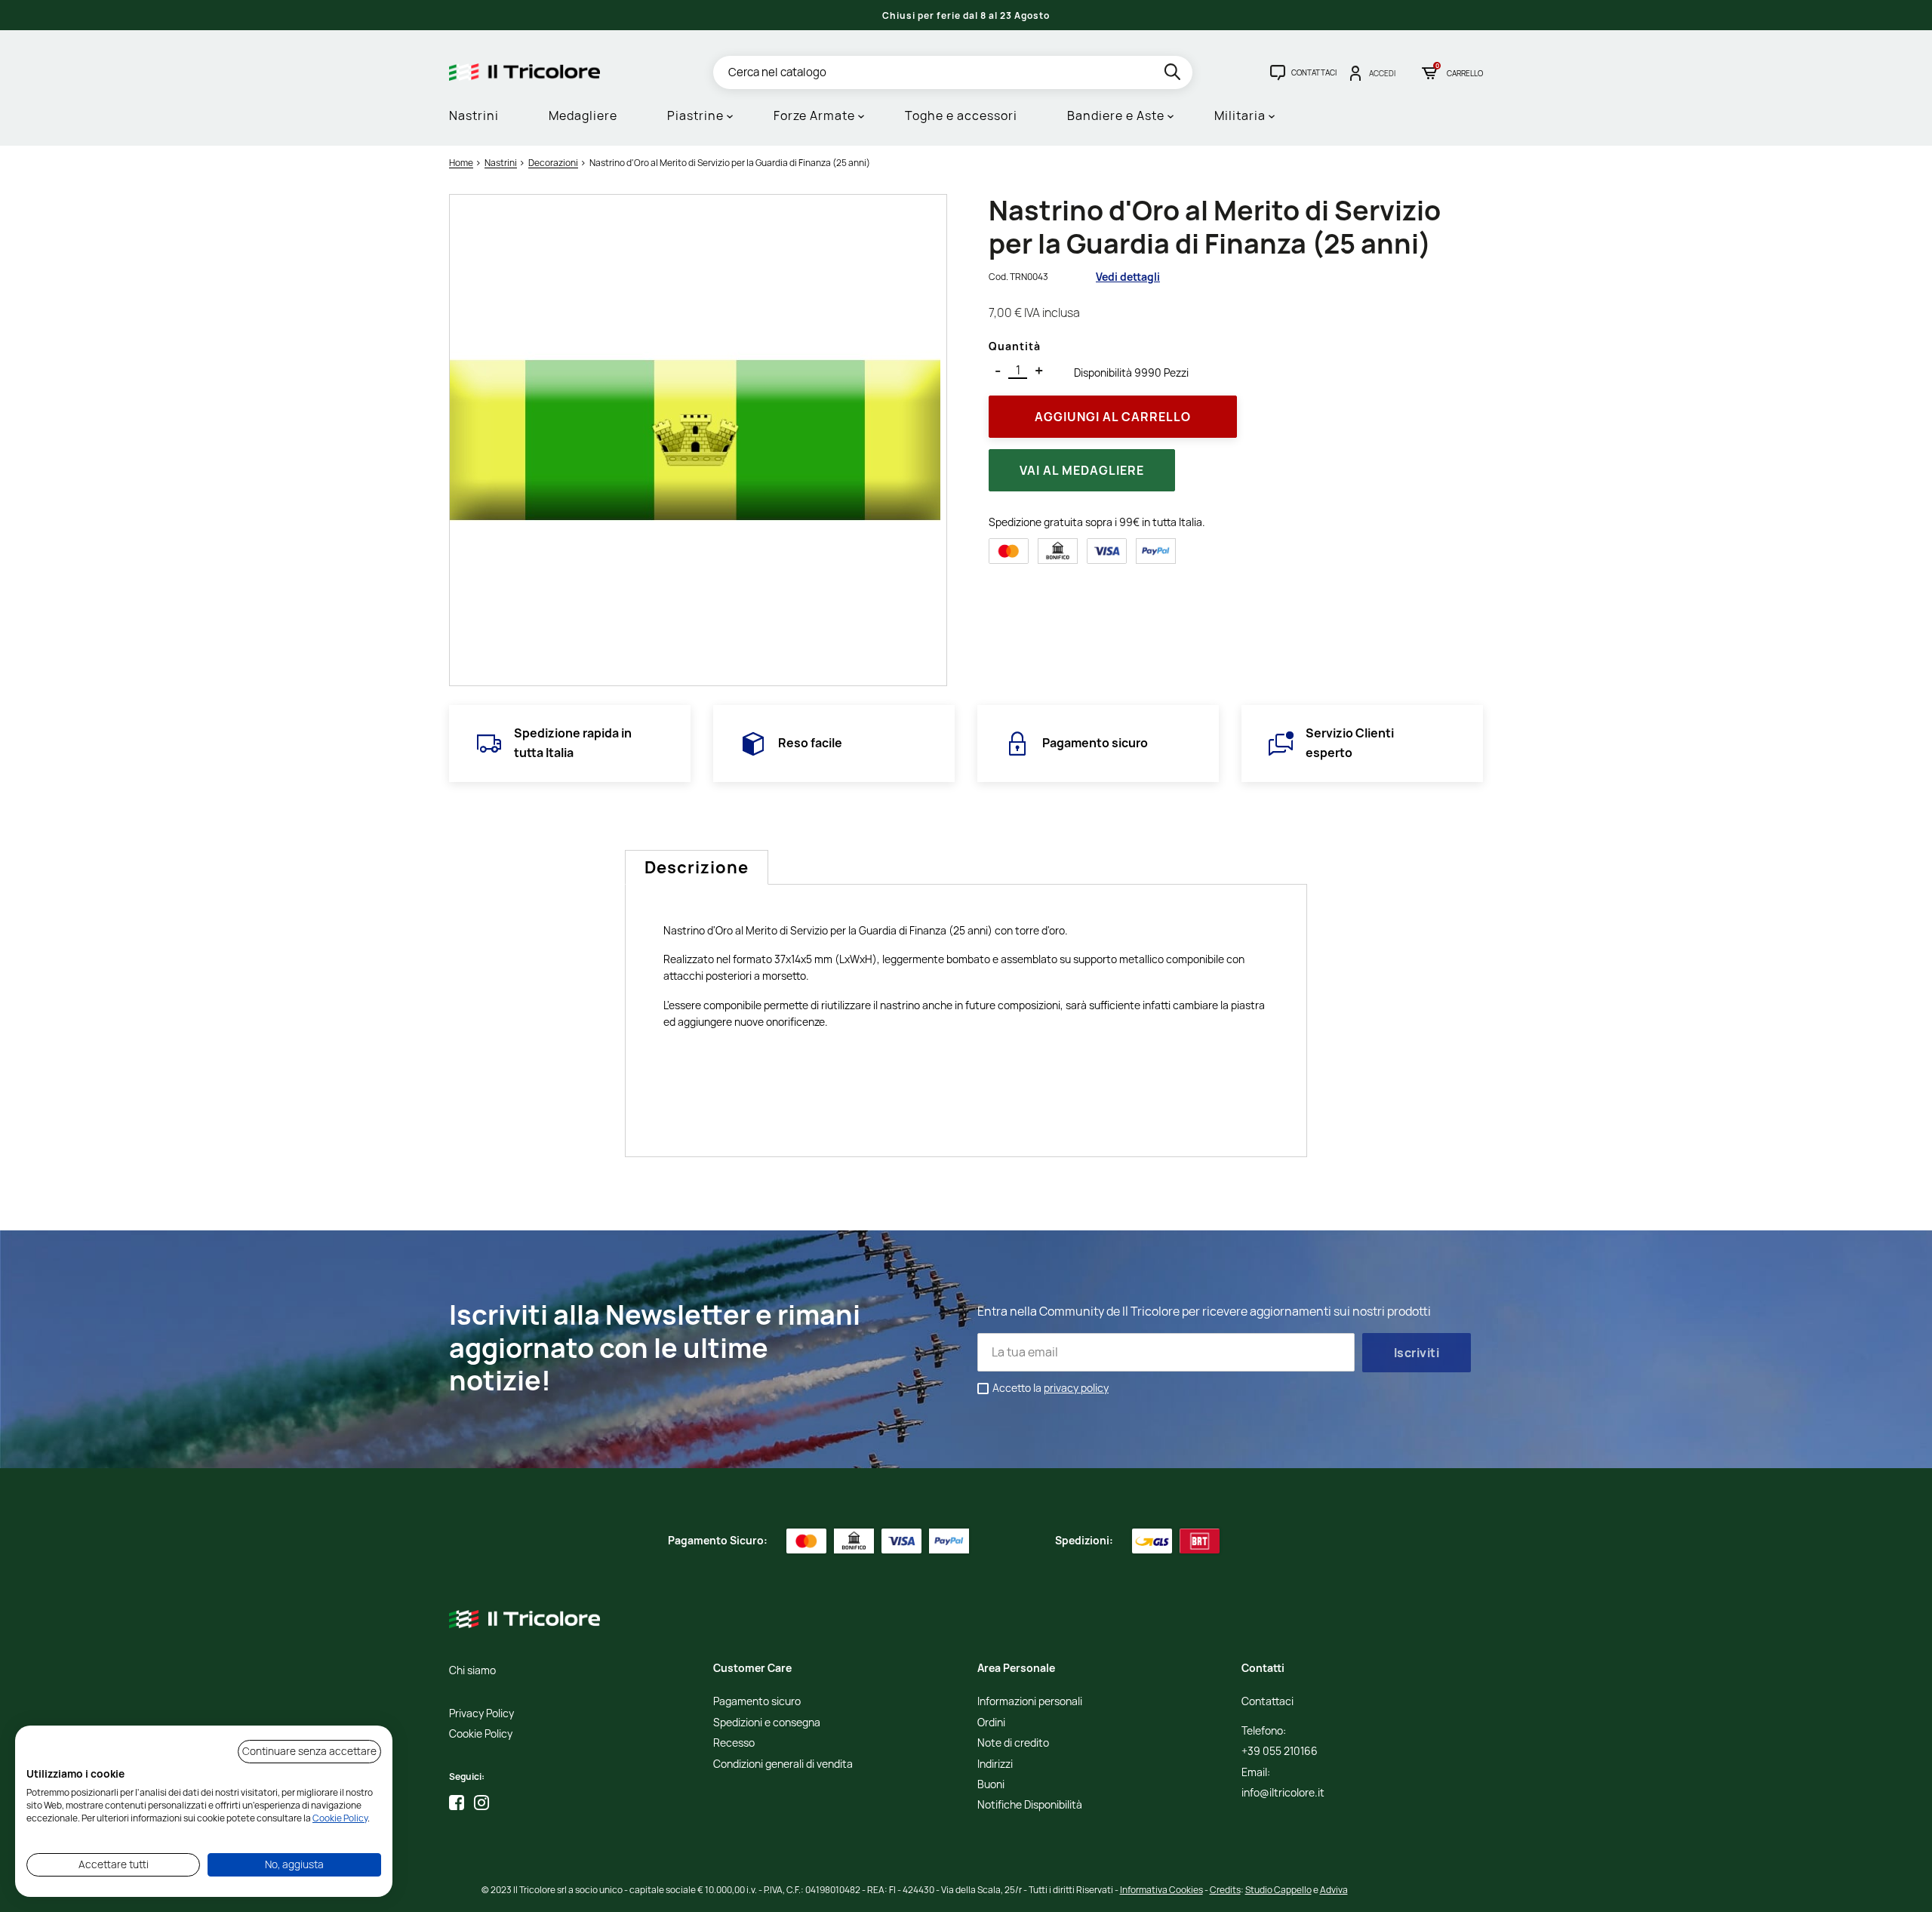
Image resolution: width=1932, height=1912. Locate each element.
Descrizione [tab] (697, 867)
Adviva (1334, 1890)
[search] (1174, 74)
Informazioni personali (1030, 1702)
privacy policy (1076, 1388)
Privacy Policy (481, 1714)
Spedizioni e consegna (767, 1723)
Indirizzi (995, 1764)
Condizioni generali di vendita (783, 1764)
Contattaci (1267, 1702)
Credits (1225, 1890)
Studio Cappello (1278, 1890)
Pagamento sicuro (757, 1702)
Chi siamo (472, 1671)
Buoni (991, 1785)
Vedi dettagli (1128, 277)
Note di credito (1013, 1743)
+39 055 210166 (1280, 1752)
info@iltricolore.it (1283, 1793)
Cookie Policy (481, 1734)
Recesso (734, 1743)
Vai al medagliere (1082, 470)
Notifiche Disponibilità (1030, 1805)
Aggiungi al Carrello (1113, 417)
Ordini (991, 1723)
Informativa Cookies (1161, 1890)
